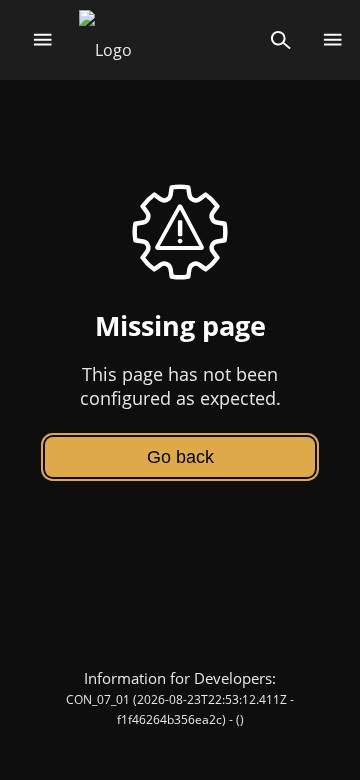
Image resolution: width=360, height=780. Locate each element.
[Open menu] (42, 40)
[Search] (280, 40)
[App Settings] (332, 40)
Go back (180, 457)
